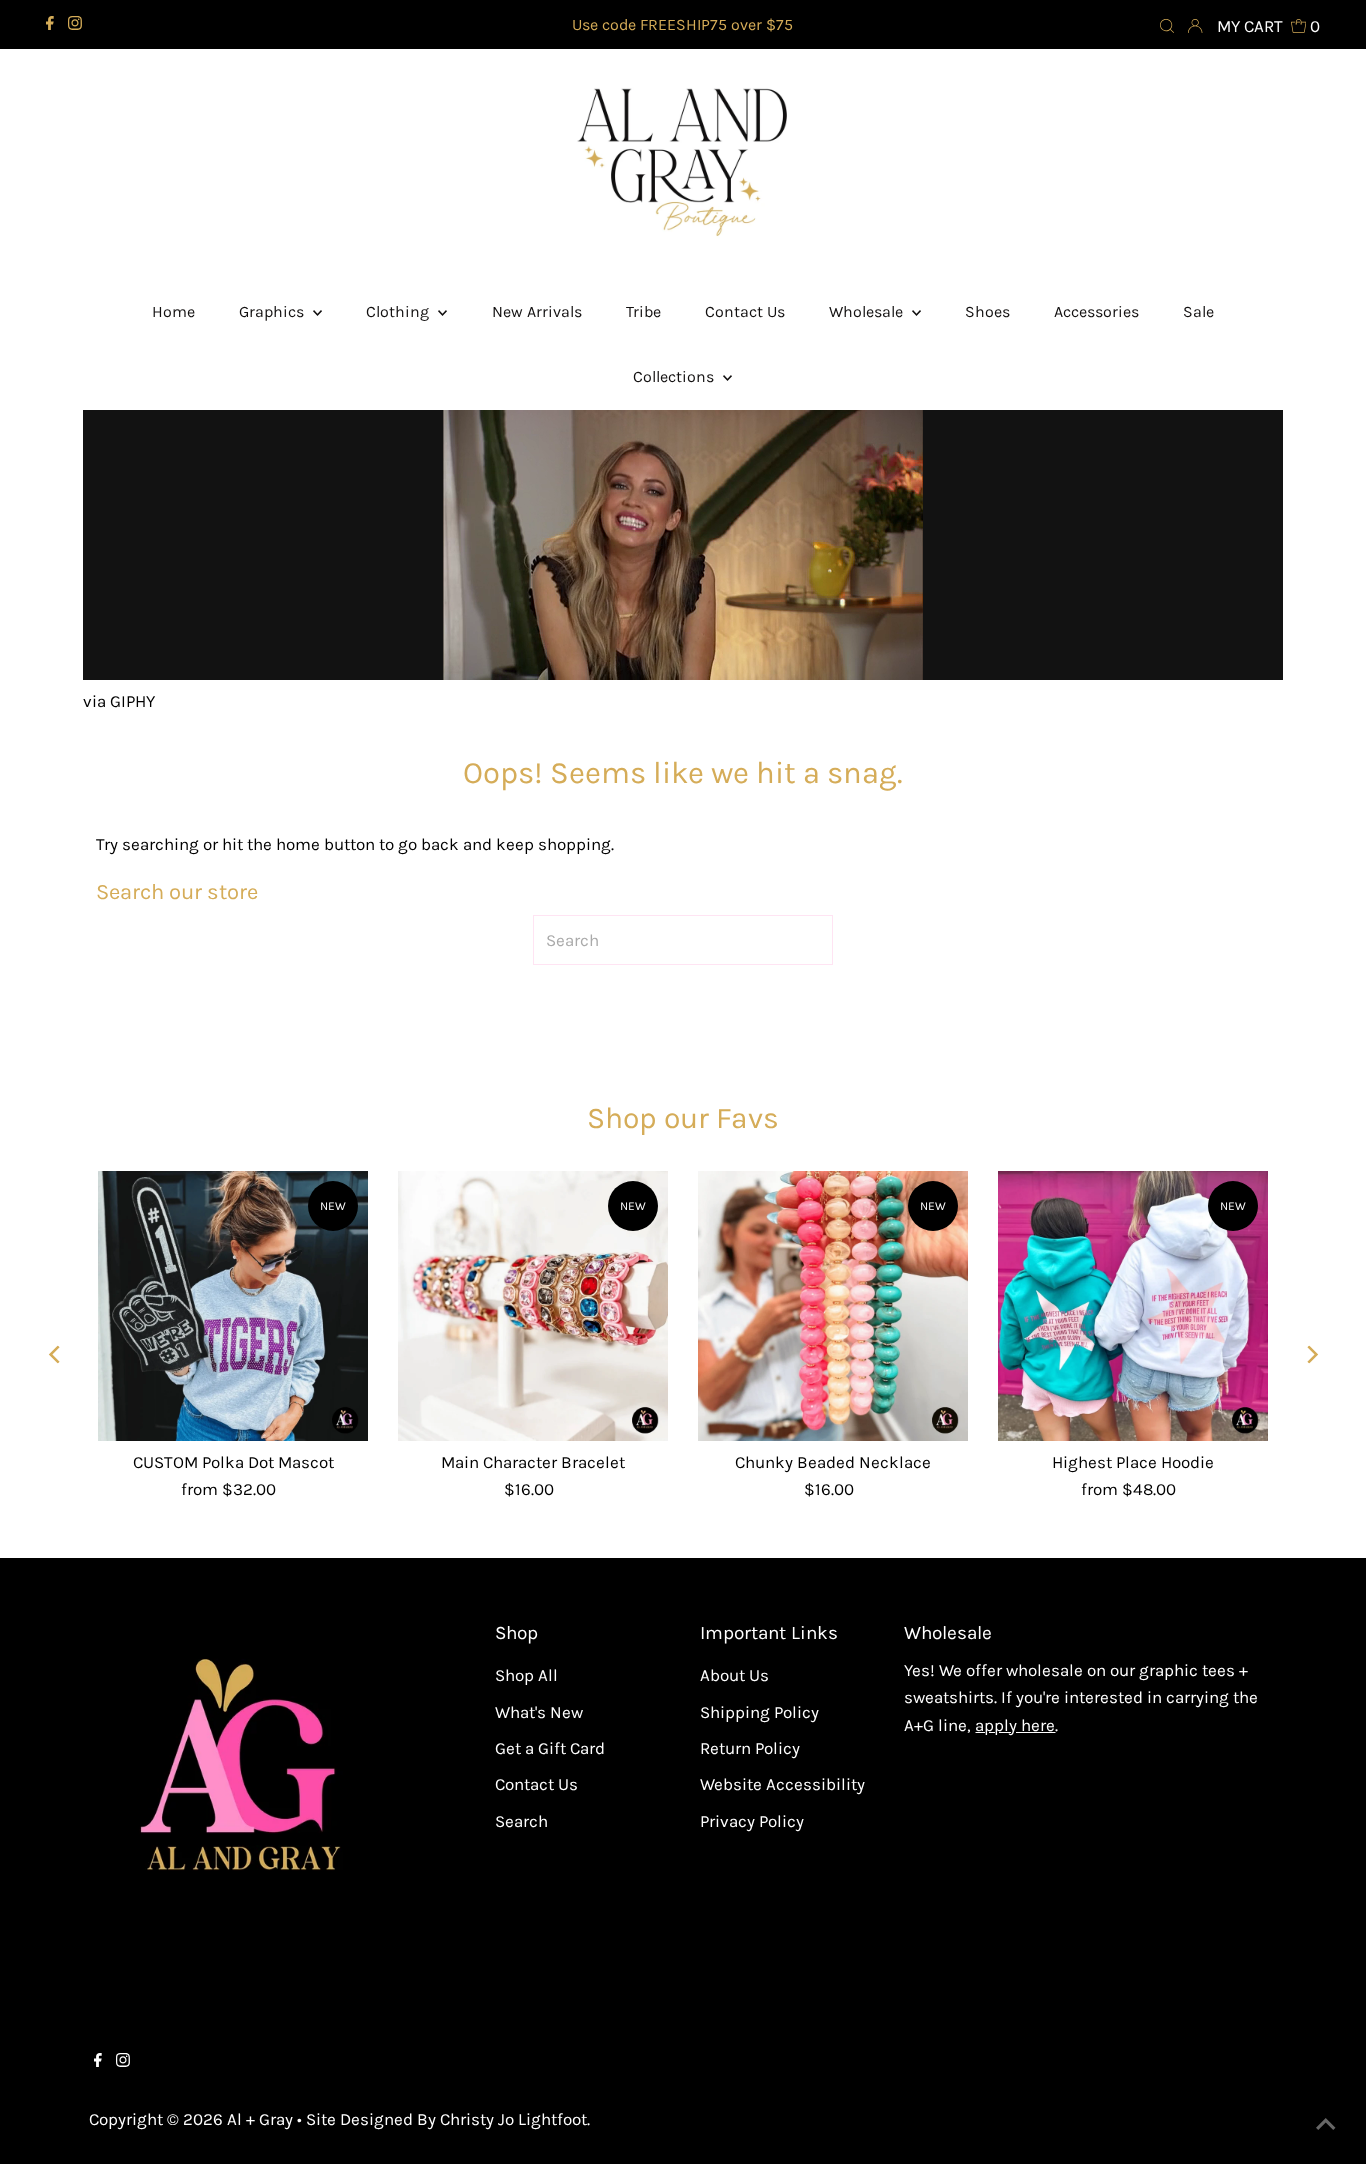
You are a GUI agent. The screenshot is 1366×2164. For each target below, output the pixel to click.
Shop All (526, 1675)
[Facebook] (50, 25)
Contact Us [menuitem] (745, 311)
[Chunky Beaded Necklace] (833, 1306)
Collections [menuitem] (675, 376)
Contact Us (536, 1784)
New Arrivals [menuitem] (537, 311)
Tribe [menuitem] (643, 311)
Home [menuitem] (173, 311)
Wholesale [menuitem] (868, 311)
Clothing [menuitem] (399, 311)
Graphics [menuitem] (273, 311)
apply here (1015, 1725)
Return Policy (750, 1748)
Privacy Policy (752, 1821)
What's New (539, 1712)
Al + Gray (262, 2119)
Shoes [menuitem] (987, 311)
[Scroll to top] (1326, 2124)
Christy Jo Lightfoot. (515, 2119)
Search (521, 1821)
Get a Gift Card (550, 1748)
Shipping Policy (759, 1712)
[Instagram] (75, 25)
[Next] (1310, 1354)
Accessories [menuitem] (1096, 311)
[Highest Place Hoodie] (1133, 1306)
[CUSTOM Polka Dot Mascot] (233, 1306)
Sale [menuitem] (1198, 311)
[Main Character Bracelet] (533, 1306)
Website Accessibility (782, 1784)
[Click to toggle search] (1167, 25)
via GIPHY (119, 701)
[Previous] (55, 1354)
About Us (734, 1675)
